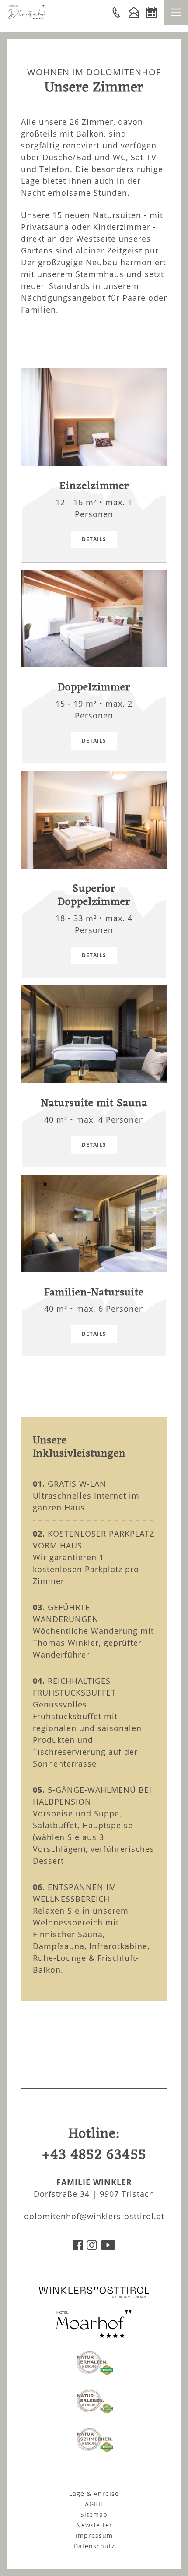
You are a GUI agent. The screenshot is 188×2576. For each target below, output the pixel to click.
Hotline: (94, 2145)
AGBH (94, 2504)
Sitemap (94, 2514)
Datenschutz (94, 2546)
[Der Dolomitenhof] (27, 17)
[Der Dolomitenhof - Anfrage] (134, 12)
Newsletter (94, 2525)
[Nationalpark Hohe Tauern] (94, 2373)
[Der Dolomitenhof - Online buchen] (151, 12)
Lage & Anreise (94, 2493)
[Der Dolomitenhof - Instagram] (92, 2247)
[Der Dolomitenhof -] (116, 12)
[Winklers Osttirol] (94, 2296)
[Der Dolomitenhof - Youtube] (108, 2247)
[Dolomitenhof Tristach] (94, 2335)
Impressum (94, 2536)
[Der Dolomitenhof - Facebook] (78, 2247)
